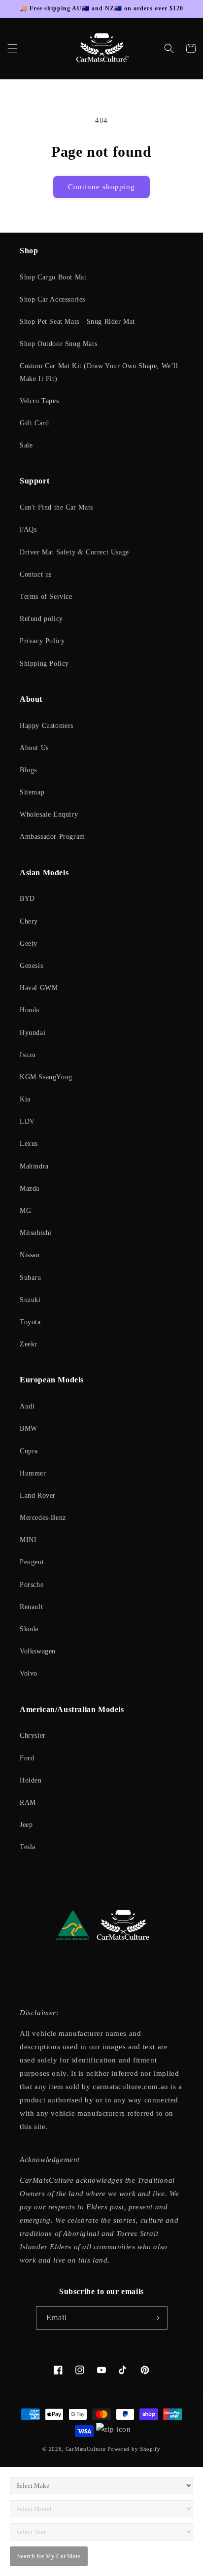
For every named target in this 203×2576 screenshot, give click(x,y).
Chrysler (33, 1735)
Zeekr (29, 1344)
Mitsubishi (36, 1233)
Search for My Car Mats (49, 2556)
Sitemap (32, 792)
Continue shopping (101, 187)
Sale (26, 445)
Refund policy (41, 619)
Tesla (28, 1847)
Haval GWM (39, 988)
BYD (27, 899)
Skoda (29, 1629)
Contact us (36, 574)
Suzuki (30, 1300)
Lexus (29, 1144)
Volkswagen (38, 1651)
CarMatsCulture (86, 2449)
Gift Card (34, 423)
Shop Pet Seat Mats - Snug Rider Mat (77, 322)
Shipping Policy (44, 664)
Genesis (31, 966)
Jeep (26, 1825)
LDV (27, 1121)
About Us (34, 748)
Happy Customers (47, 726)
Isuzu (28, 1055)
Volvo (29, 1673)
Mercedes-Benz (43, 1518)
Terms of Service (46, 597)
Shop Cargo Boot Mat (53, 277)
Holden (31, 1780)
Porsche (32, 1585)
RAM (28, 1803)
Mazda (30, 1188)
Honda (30, 1010)
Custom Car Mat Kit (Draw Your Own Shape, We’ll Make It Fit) (99, 372)
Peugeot (32, 1562)
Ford (27, 1758)
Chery (29, 921)
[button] (12, 48)
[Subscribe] (156, 2318)
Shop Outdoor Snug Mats (58, 344)
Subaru (31, 1278)
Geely (29, 944)
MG (25, 1211)
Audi (27, 1406)
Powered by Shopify (134, 2449)
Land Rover (38, 1495)
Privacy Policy (42, 641)
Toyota (30, 1322)
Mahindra (34, 1166)
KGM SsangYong (46, 1077)
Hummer (33, 1473)
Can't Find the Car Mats (56, 507)
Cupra (29, 1451)
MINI (28, 1540)
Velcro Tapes (39, 401)
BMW (29, 1428)
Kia (25, 1099)
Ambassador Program (52, 837)
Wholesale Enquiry (49, 814)
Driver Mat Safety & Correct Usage (74, 552)
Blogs (28, 770)
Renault (31, 1607)
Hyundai (33, 1033)
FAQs (28, 530)
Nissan (30, 1255)
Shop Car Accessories (52, 299)
